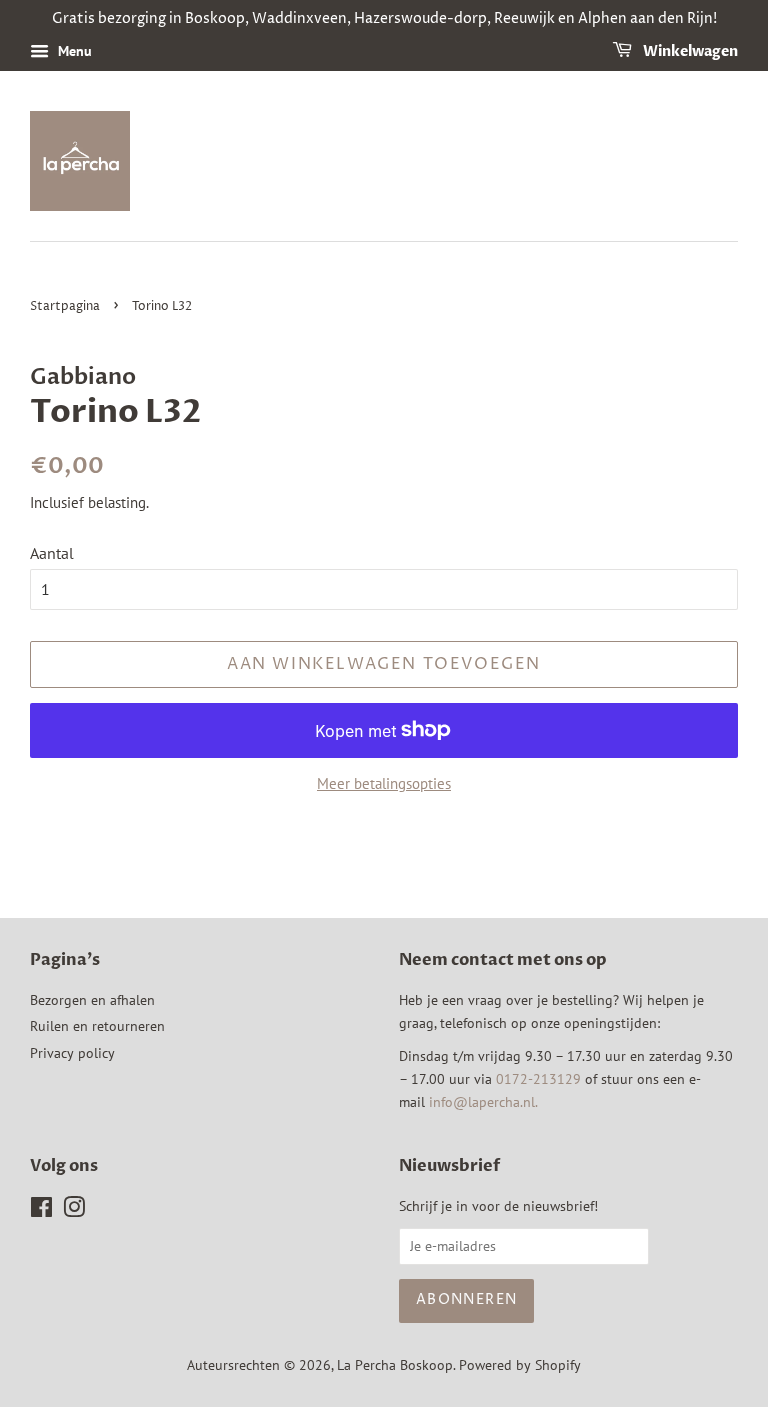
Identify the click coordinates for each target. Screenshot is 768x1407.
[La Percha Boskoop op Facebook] (41, 1211)
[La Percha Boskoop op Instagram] (74, 1211)
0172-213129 (538, 1079)
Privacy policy (72, 1053)
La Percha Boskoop (395, 1365)
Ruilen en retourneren (97, 1026)
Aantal (52, 553)
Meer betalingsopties (384, 783)
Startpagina (65, 306)
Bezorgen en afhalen (92, 1000)
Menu (73, 51)
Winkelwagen (689, 51)
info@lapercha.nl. (483, 1102)
